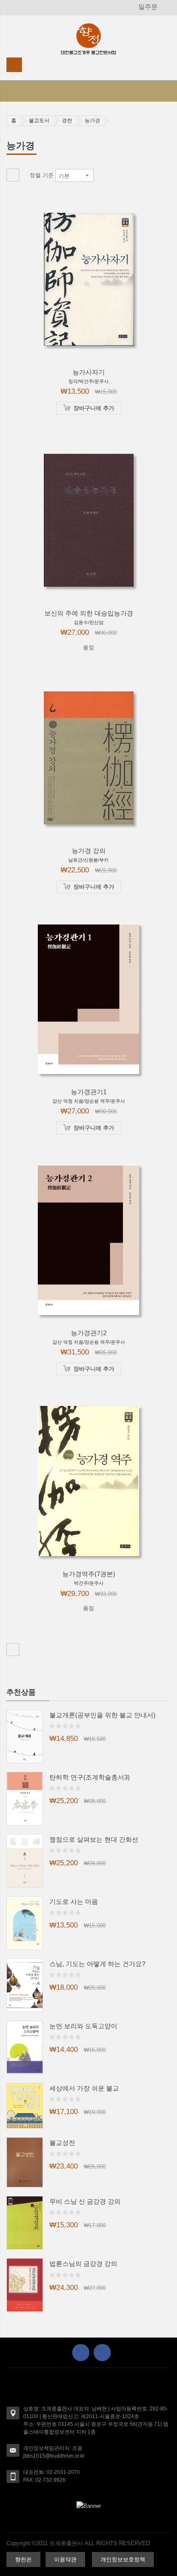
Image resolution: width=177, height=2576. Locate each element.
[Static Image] (88, 2506)
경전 (67, 121)
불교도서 (39, 121)
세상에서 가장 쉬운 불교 (84, 2088)
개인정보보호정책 (123, 2559)
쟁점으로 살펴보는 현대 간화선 (94, 1839)
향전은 (23, 2559)
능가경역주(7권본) (89, 1574)
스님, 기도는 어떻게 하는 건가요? (97, 1964)
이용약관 (65, 2559)
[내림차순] (100, 175)
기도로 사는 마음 (74, 1902)
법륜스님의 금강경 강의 (83, 2264)
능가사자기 (89, 372)
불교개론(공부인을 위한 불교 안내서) (102, 1715)
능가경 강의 (89, 851)
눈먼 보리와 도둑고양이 (83, 2026)
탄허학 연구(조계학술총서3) (90, 1777)
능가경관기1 (89, 1092)
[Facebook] (81, 2353)
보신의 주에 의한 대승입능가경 (89, 613)
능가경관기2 (89, 1333)
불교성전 (62, 2143)
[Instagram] (102, 2353)
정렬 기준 (42, 175)
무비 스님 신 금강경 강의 (85, 2201)
